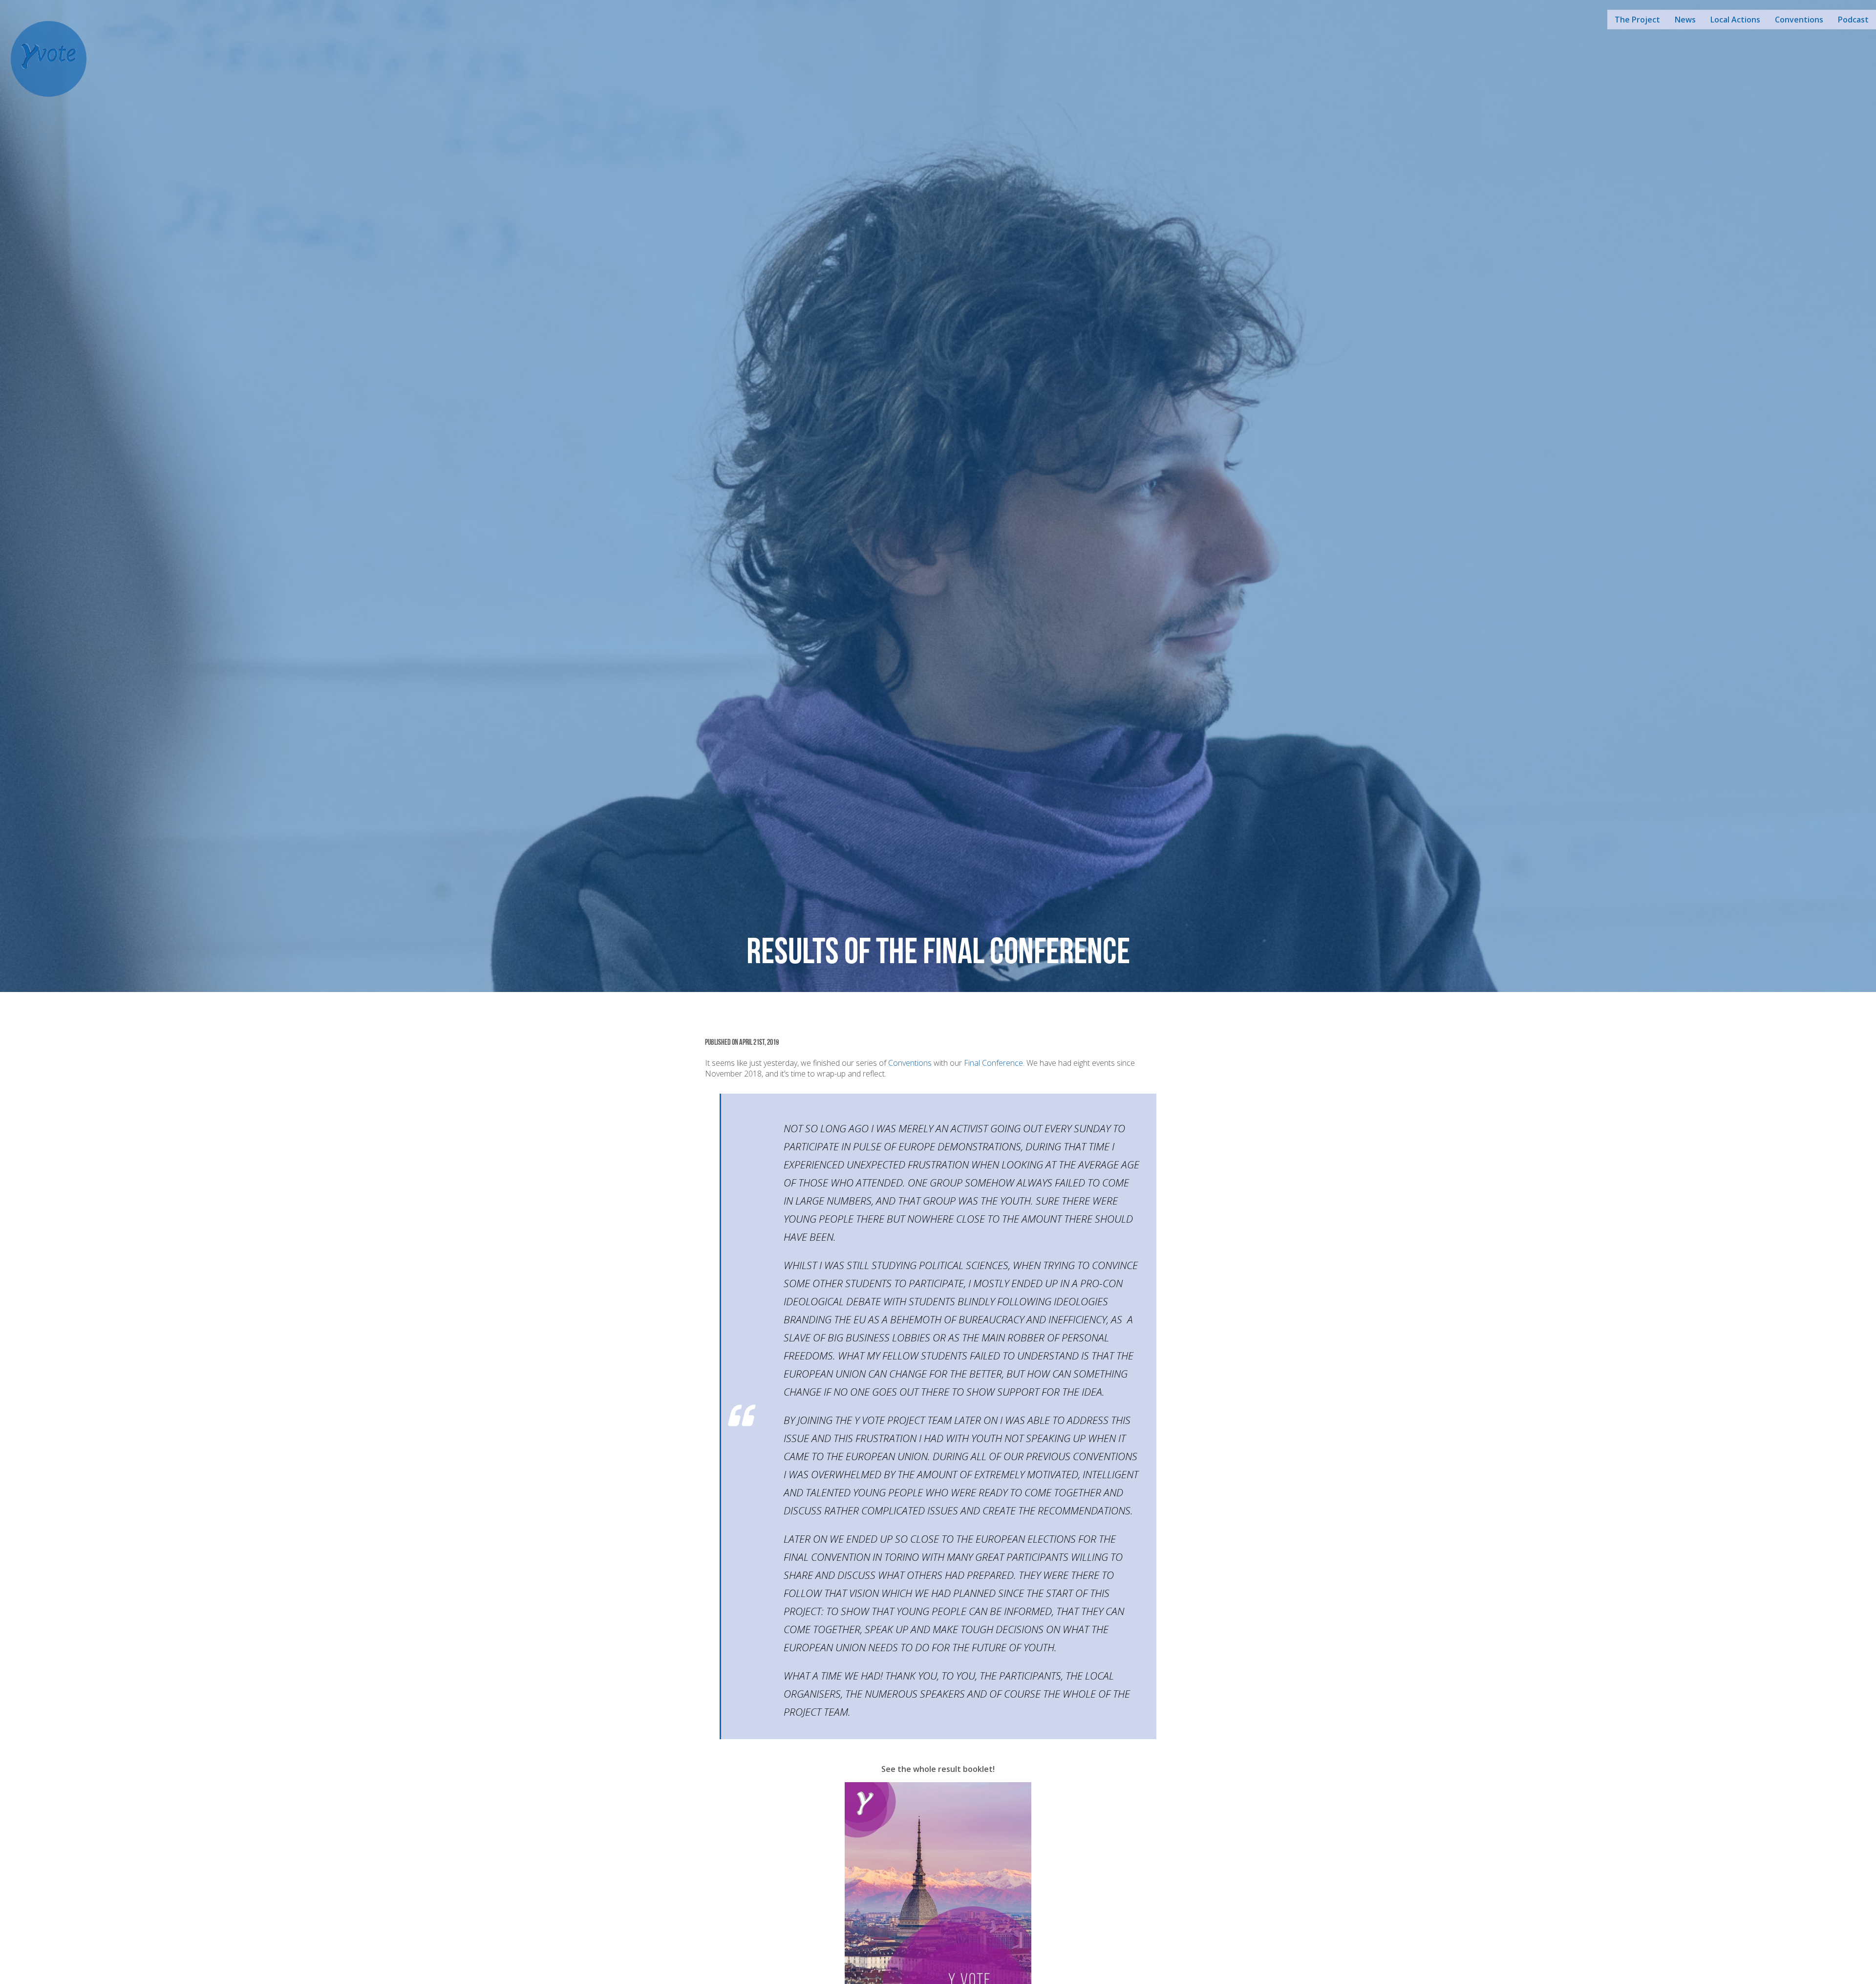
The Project (1637, 20)
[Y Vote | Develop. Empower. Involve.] (49, 58)
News (1685, 20)
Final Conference (993, 1063)
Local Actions (1735, 20)
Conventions (1799, 20)
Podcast (1853, 20)
